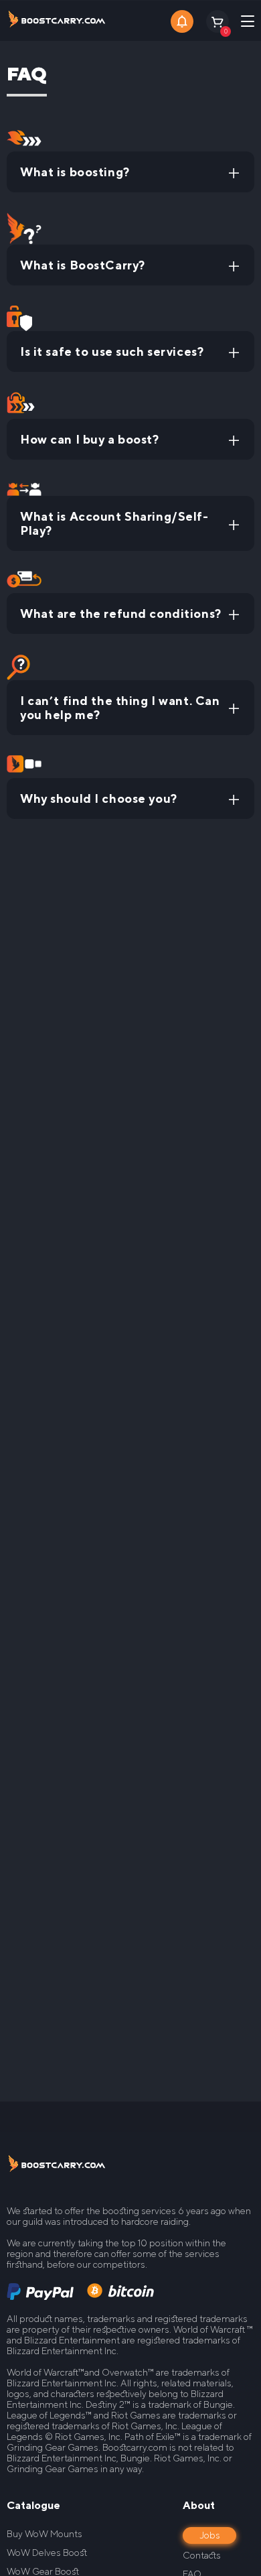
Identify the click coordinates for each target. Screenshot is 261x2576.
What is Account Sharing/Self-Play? (114, 523)
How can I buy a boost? (90, 439)
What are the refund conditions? (121, 614)
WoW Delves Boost (47, 2553)
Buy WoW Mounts (45, 2534)
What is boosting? (75, 172)
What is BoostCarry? (83, 265)
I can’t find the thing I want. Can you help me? (120, 708)
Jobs (210, 2535)
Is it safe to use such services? (112, 351)
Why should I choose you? (99, 798)
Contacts (202, 2555)
